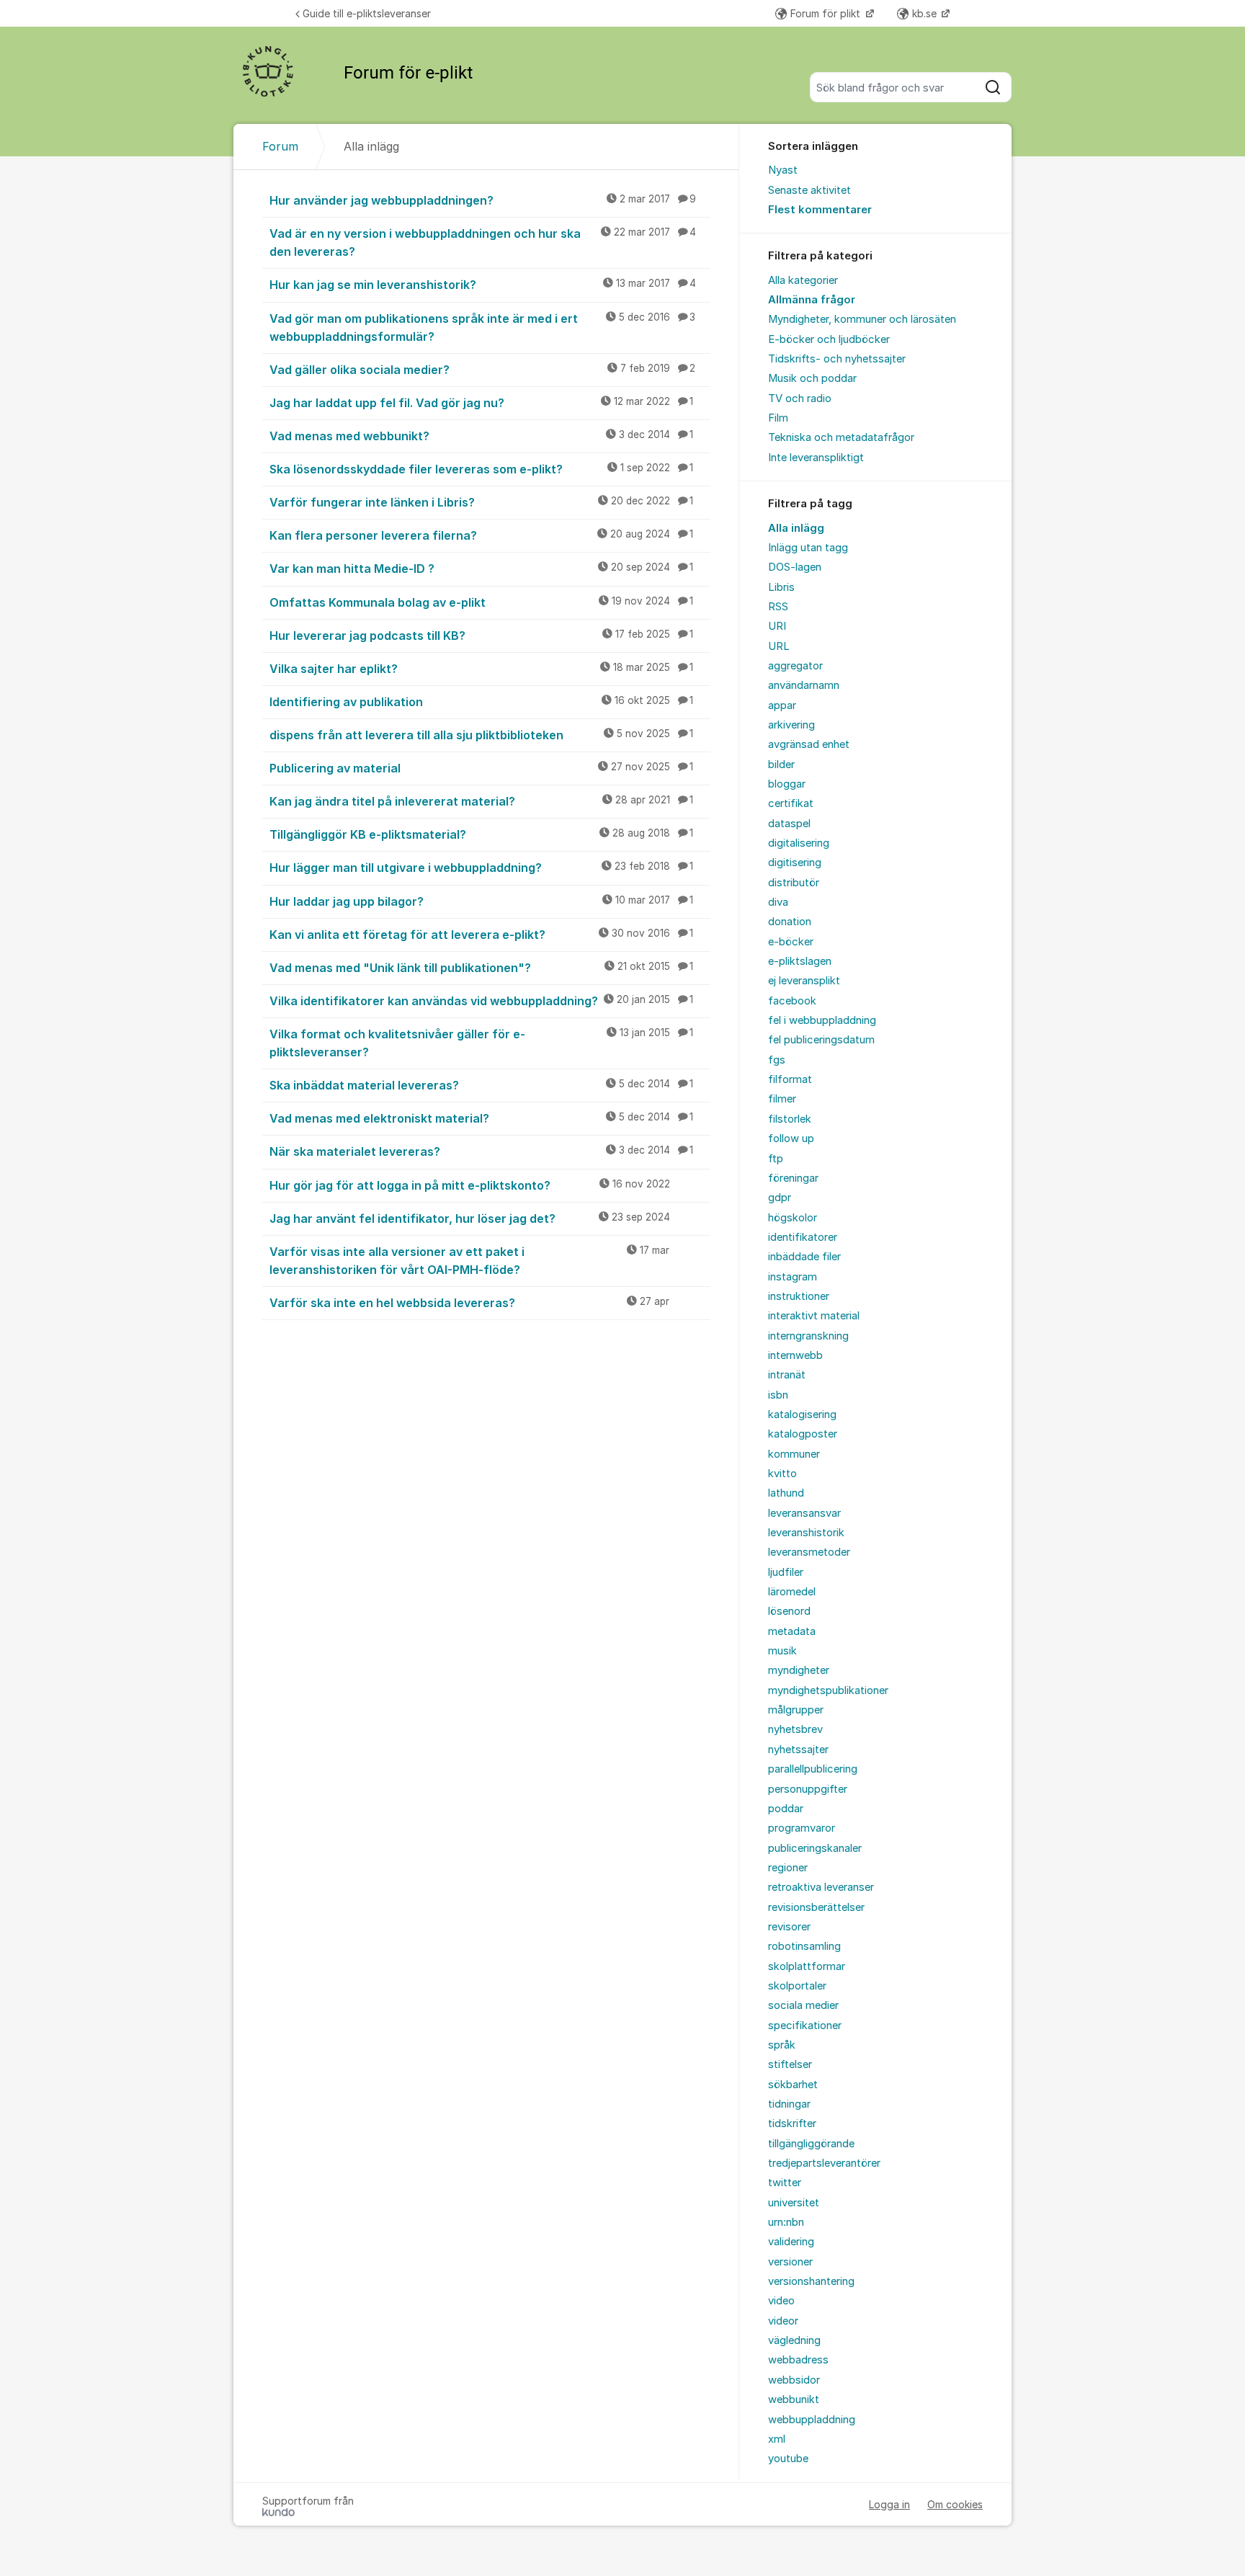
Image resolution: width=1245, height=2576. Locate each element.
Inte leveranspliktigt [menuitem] (816, 458)
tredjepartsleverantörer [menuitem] (824, 2163)
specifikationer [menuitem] (805, 2025)
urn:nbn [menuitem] (786, 2222)
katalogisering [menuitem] (802, 1414)
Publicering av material (481, 768)
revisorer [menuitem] (789, 1927)
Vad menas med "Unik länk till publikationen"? (481, 968)
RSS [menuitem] (778, 607)
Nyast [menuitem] (783, 170)
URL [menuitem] (779, 646)
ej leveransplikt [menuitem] (804, 981)
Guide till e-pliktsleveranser (367, 13)
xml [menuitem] (777, 2439)
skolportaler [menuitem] (797, 1986)
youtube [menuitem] (788, 2459)
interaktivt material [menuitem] (814, 1316)
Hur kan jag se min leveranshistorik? (483, 285)
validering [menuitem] (791, 2242)
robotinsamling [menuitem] (804, 1946)
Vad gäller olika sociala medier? (482, 370)
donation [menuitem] (790, 922)
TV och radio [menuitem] (800, 398)
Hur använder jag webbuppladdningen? (483, 200)
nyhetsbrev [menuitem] (795, 1729)
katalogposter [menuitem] (803, 1434)
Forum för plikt (827, 13)
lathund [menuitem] (786, 1493)
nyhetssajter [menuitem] (798, 1750)
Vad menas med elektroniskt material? (481, 1118)
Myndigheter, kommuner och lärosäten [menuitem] (862, 319)
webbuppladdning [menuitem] (812, 2420)
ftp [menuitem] (776, 1159)
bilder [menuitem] (781, 765)
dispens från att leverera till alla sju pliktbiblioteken (481, 735)
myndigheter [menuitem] (799, 1670)
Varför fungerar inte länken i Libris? (481, 502)
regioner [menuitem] (788, 1868)
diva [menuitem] (778, 902)
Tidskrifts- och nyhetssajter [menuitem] (837, 359)
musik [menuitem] (782, 1651)
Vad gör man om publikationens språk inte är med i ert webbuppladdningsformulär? (482, 327)
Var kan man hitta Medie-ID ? (481, 569)
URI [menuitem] (777, 626)
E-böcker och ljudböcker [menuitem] (829, 339)
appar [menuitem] (782, 705)
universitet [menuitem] (794, 2203)
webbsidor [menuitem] (794, 2380)
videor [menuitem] (783, 2321)
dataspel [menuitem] (789, 824)
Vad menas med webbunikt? (481, 436)
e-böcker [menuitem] (791, 942)
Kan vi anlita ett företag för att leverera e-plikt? (481, 935)
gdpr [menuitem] (780, 1198)
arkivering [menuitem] (791, 725)
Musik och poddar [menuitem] (812, 378)
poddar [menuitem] (786, 1809)
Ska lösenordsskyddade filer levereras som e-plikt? (481, 469)
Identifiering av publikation (481, 702)
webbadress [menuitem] (798, 2360)
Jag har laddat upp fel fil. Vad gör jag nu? (481, 403)
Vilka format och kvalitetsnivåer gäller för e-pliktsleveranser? (481, 1043)
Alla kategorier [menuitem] (803, 280)
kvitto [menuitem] (782, 1474)
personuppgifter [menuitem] (808, 1789)
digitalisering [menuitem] (799, 843)
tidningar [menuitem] (789, 2104)
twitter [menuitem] (785, 2183)
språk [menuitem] (782, 2045)
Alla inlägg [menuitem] (796, 528)
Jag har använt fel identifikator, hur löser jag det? (470, 1218)
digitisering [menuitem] (795, 863)
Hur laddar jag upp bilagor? (481, 901)
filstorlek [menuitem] (790, 1119)
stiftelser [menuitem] (790, 2064)
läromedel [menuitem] (792, 1592)
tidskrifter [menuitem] (792, 2123)
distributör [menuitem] (794, 883)
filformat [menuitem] (790, 1079)
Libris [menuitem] (781, 587)
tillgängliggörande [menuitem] (811, 2144)
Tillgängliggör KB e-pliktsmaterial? (481, 834)
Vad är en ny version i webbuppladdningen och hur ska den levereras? (483, 242)
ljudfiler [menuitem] (786, 1572)
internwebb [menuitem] (795, 1355)
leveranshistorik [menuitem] (806, 1533)
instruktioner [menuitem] (799, 1296)
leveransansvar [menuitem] (804, 1513)
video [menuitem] (781, 2301)
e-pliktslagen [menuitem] (800, 961)
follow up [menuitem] (791, 1138)
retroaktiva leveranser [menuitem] (821, 1887)
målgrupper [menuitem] (796, 1710)
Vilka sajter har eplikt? (481, 669)
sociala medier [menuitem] (803, 2005)
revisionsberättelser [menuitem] (816, 1907)
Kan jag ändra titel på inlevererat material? (481, 801)
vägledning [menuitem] (794, 2340)
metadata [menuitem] (792, 1631)
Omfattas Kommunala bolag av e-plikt (481, 602)
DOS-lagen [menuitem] (795, 567)
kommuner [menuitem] (794, 1454)
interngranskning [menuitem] (808, 1336)
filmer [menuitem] (782, 1099)
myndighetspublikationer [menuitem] (828, 1690)
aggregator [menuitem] (795, 666)
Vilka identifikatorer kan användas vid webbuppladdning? (481, 1001)
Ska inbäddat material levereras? (481, 1085)
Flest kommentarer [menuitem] (820, 210)
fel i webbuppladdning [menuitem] (822, 1020)
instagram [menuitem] (793, 1277)
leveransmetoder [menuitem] (809, 1552)
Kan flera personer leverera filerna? (481, 535)
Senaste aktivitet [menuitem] (809, 190)
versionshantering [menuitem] (811, 2281)
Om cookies (955, 2504)
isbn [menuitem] (778, 1395)
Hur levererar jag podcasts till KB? (481, 636)
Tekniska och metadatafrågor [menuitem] (841, 437)
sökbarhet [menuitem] (793, 2085)
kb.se (926, 13)
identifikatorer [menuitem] (803, 1237)
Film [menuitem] (778, 418)
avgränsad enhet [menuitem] (809, 744)
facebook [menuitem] (792, 1001)
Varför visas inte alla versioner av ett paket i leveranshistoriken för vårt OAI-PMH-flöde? (469, 1261)
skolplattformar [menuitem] (807, 1966)
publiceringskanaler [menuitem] (815, 1848)
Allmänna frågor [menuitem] (812, 300)
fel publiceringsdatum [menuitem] (821, 1040)
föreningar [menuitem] (793, 1178)
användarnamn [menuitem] (804, 685)
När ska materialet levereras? (481, 1151)
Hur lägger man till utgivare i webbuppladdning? (481, 868)
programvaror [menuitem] (802, 1828)
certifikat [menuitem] (791, 803)
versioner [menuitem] (790, 2262)
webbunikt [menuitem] (794, 2399)
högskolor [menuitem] (793, 1218)
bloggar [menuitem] (787, 784)
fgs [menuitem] (777, 1060)
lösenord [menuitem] (789, 1611)
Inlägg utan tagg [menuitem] (808, 548)
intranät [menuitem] (787, 1375)
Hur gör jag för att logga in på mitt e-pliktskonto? (470, 1185)
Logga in (889, 2504)
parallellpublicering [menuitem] (813, 1769)
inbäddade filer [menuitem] (804, 1257)
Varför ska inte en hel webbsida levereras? (469, 1303)
